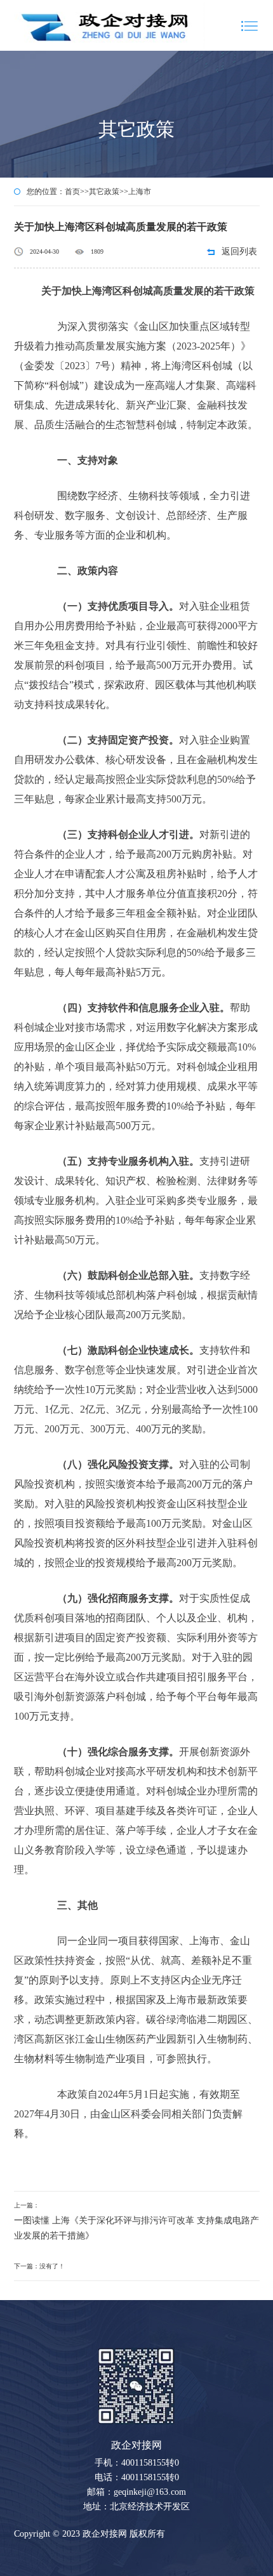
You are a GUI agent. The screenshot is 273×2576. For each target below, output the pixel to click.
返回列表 (239, 252)
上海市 (140, 192)
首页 (72, 192)
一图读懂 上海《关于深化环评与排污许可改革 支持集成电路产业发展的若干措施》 (136, 2228)
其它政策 (104, 192)
